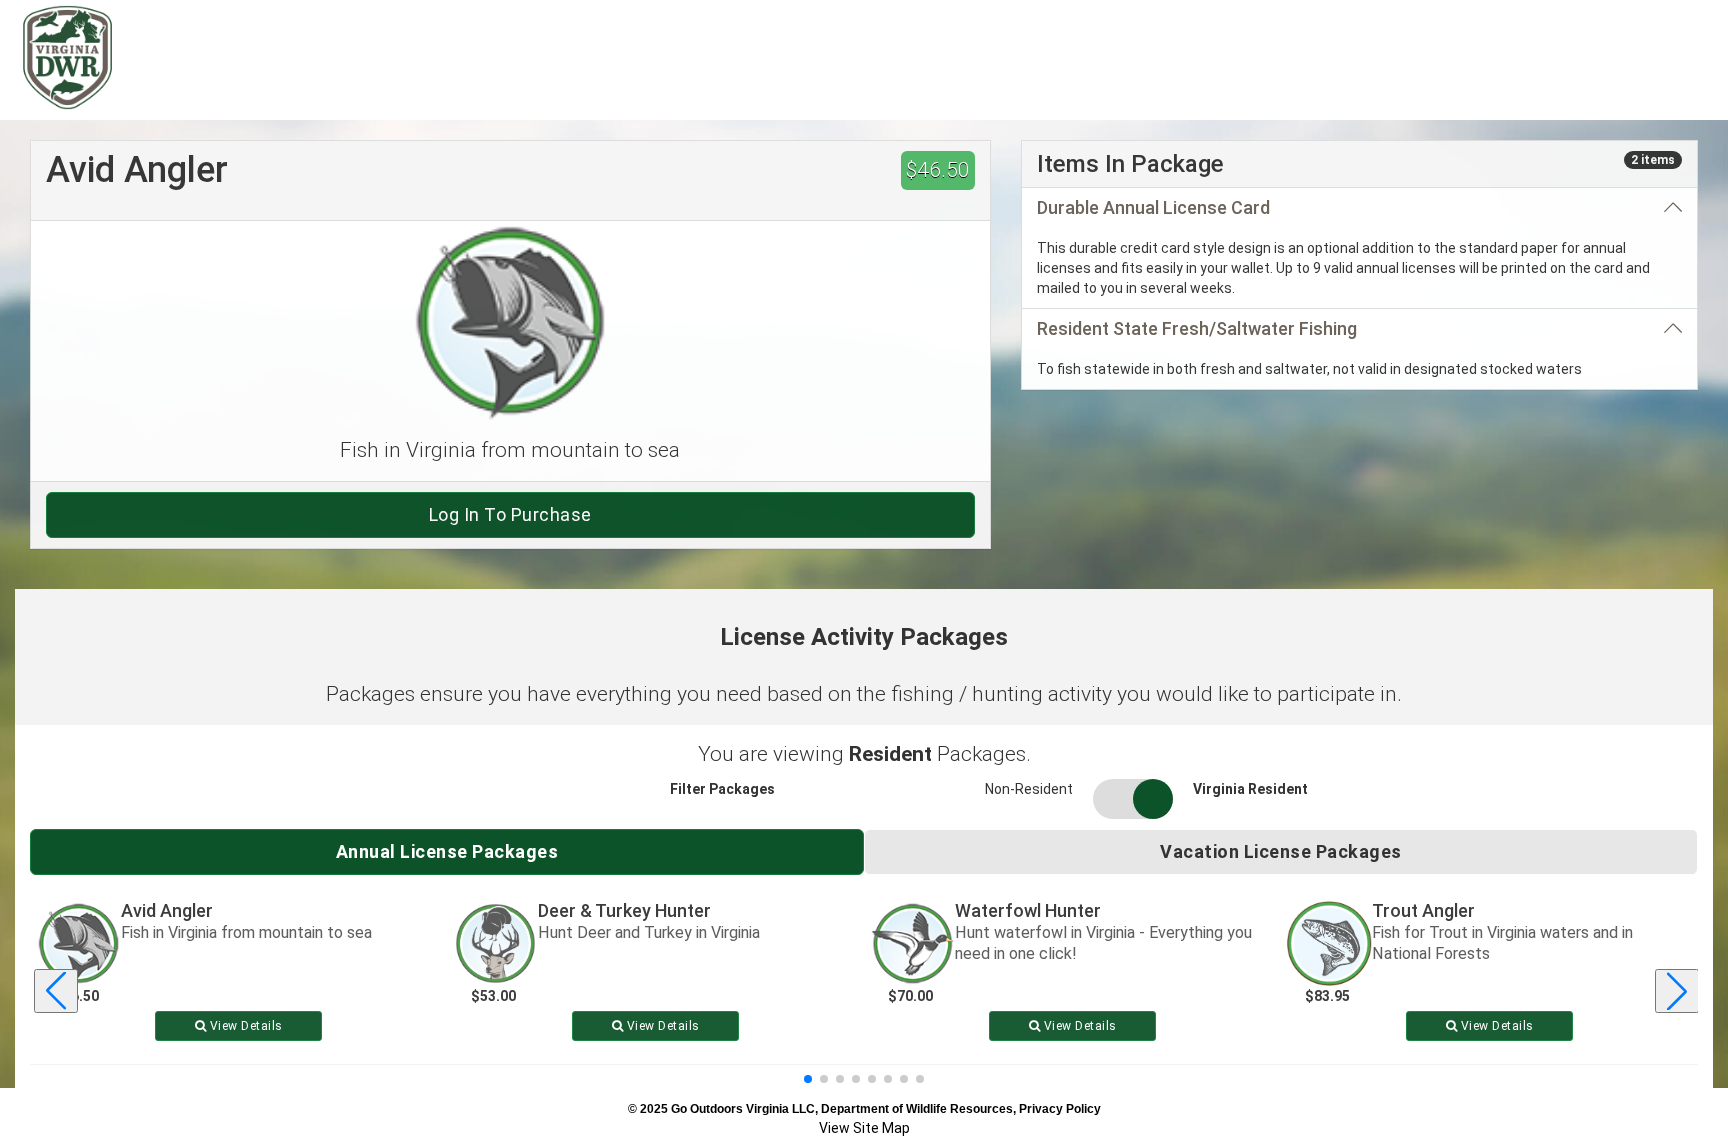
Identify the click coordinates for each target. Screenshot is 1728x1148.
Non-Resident (1029, 789)
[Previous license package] (56, 991)
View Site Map (864, 1128)
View (244, 1026)
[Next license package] (1677, 991)
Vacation (1281, 851)
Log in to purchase (510, 514)
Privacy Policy (1060, 1109)
